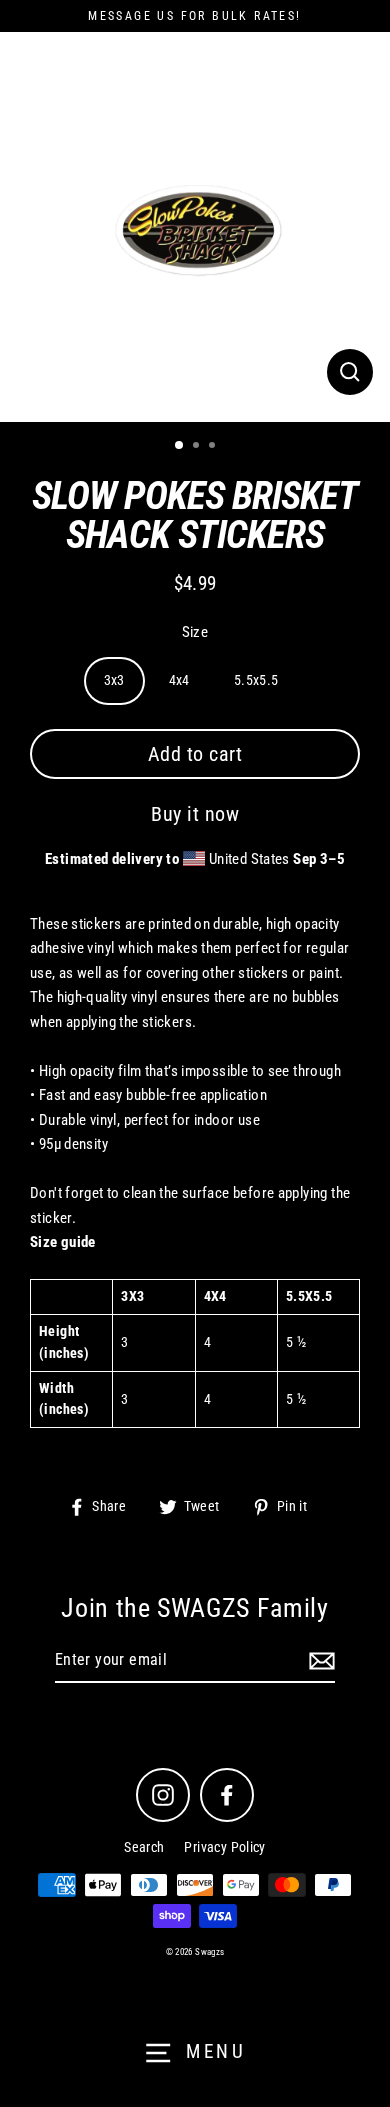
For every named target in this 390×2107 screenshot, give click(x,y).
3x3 (114, 680)
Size (195, 632)
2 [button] (198, 447)
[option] (195, 227)
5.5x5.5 (256, 680)
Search (144, 1847)
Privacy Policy (224, 1847)
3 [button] (214, 447)
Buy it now (195, 814)
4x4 (179, 680)
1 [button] (180, 446)
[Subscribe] (319, 1661)
